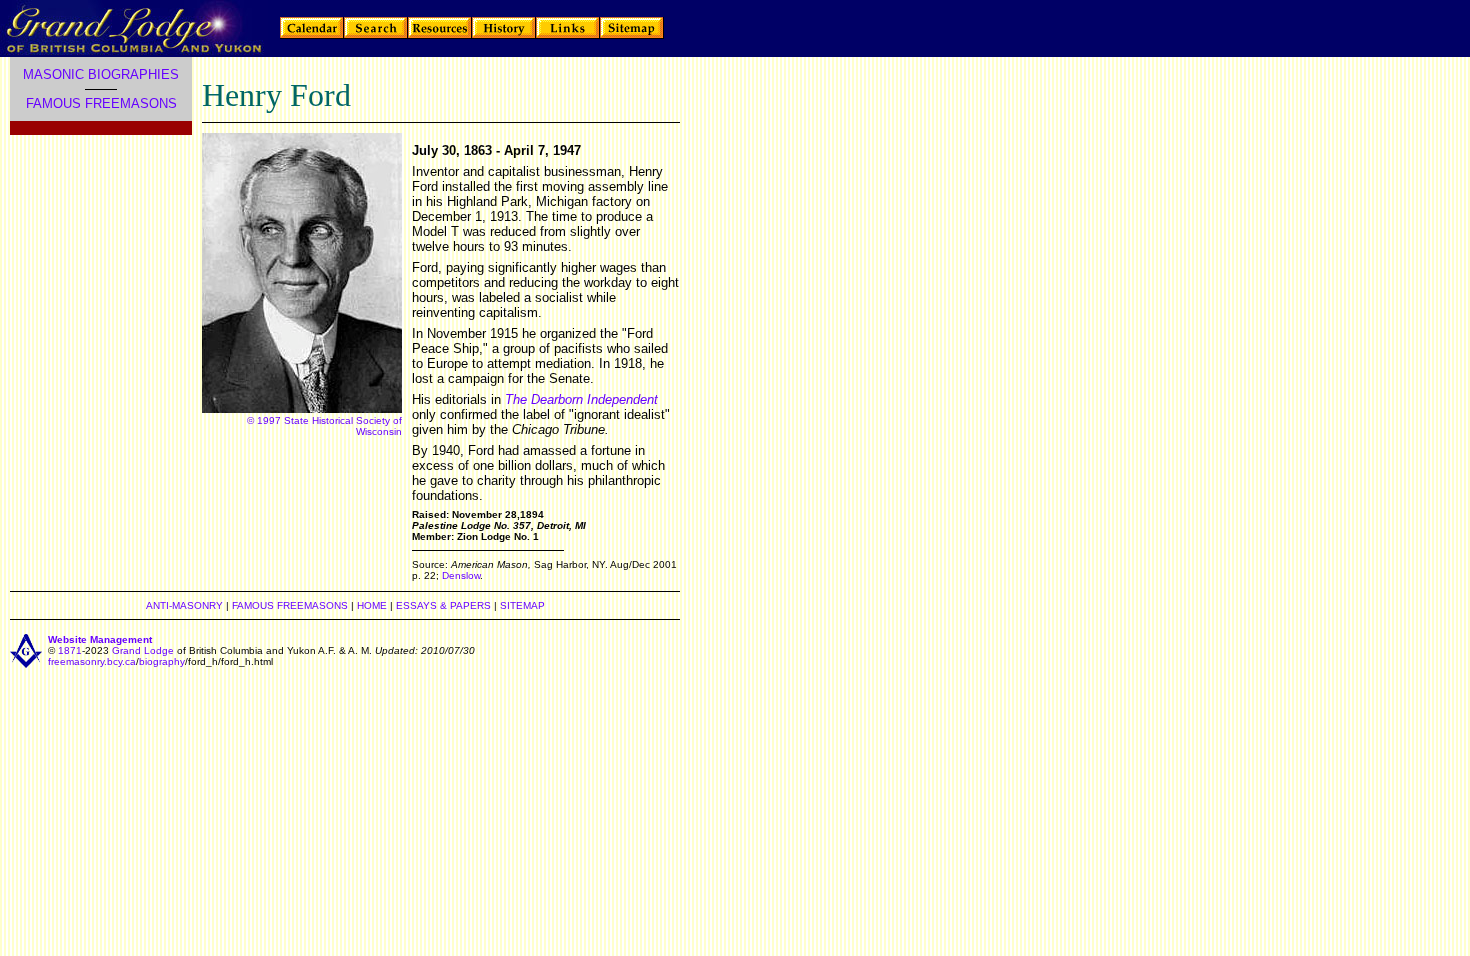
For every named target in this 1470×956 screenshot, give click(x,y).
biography (162, 661)
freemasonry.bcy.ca (92, 661)
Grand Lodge (143, 650)
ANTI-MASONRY (184, 605)
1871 (70, 650)
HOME (372, 605)
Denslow (461, 575)
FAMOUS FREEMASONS (101, 103)
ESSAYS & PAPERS (443, 605)
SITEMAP (522, 605)
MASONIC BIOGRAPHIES (101, 74)
